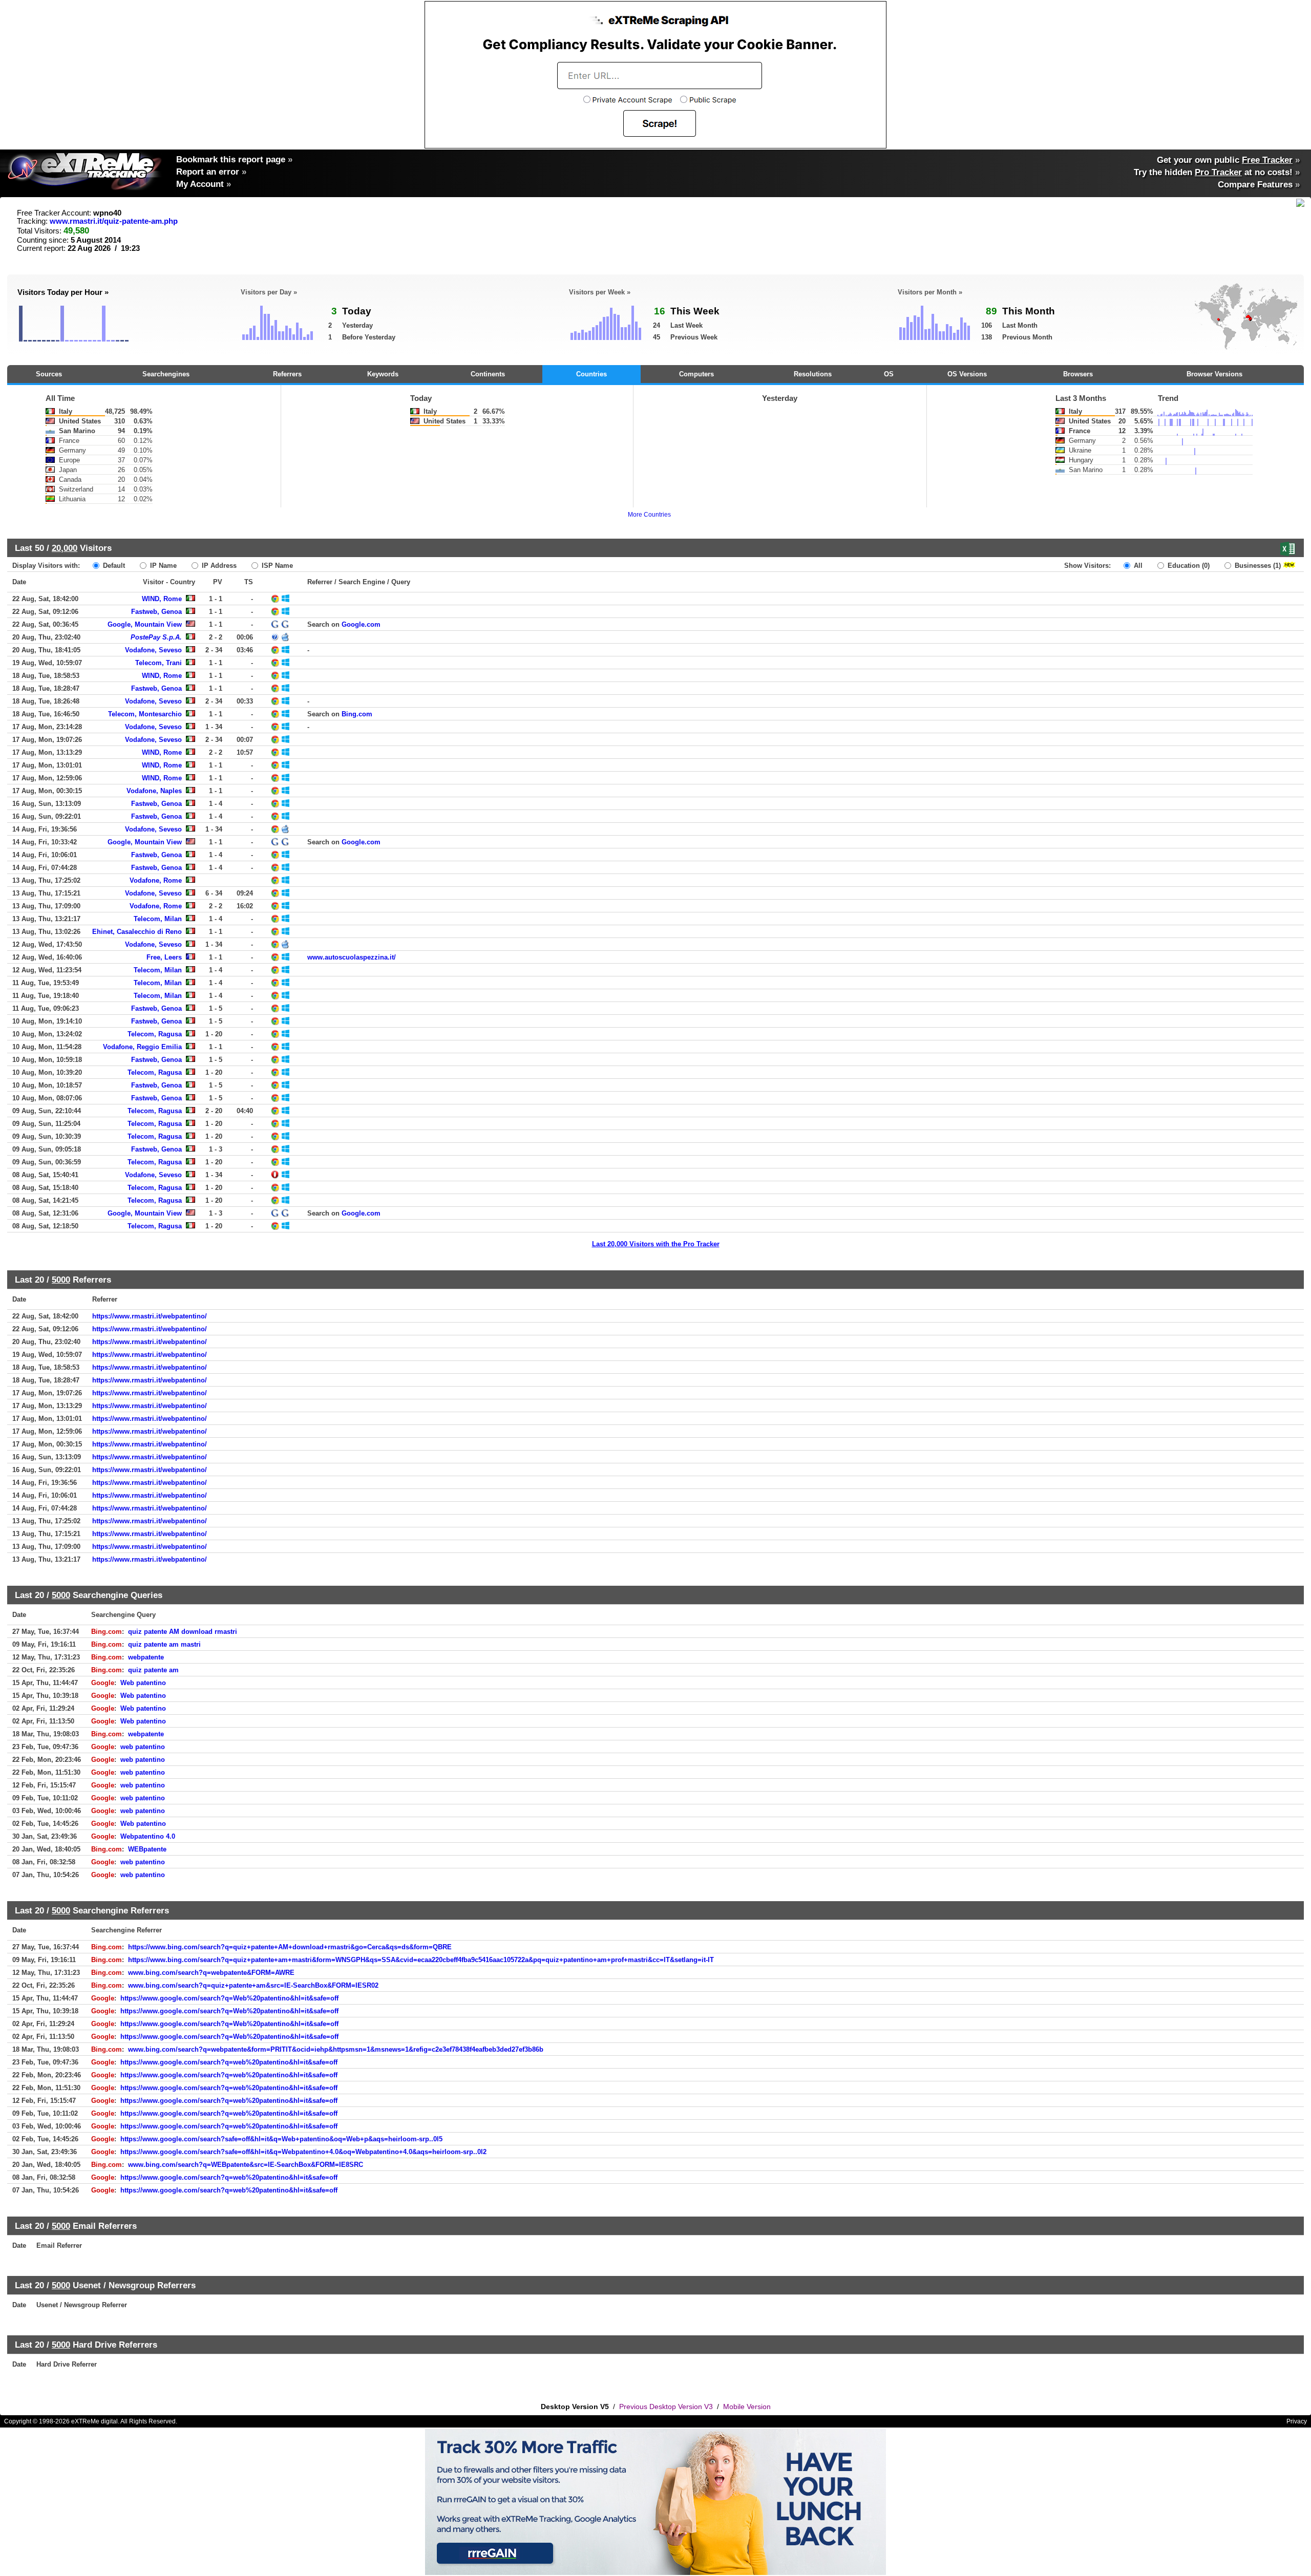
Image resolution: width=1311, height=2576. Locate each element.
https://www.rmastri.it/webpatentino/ (150, 1316)
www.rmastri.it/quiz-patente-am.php (114, 221)
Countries (591, 374)
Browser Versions (1214, 374)
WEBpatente (147, 1849)
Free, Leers (164, 957)
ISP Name (276, 566)
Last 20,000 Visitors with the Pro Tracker (656, 1244)
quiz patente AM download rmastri (183, 1632)
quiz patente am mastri (164, 1644)
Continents (488, 374)
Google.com (361, 624)
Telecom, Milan (158, 919)
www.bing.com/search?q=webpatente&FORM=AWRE (211, 1973)
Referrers (287, 374)
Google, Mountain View (145, 624)
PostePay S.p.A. (156, 637)
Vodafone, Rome (156, 880)
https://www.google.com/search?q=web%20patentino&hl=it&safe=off (229, 2062)
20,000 (65, 548)
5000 (61, 1280)
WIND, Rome (162, 599)
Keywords (383, 374)
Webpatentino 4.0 (148, 1836)
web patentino (143, 1747)
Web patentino (143, 1683)
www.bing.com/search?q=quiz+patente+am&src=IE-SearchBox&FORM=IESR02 (253, 1985)
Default (113, 566)
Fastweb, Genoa (156, 612)
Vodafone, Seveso (153, 650)
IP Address (218, 566)
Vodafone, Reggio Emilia (142, 1047)
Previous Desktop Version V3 (666, 2407)
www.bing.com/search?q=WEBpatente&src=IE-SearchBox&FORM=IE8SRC (246, 2165)
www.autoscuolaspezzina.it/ (352, 957)
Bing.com (357, 714)
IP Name (162, 566)
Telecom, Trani (158, 663)
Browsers (1078, 374)
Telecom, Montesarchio (145, 714)
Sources (49, 374)
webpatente (146, 1657)
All (1137, 566)
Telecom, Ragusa (155, 1034)
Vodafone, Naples (154, 791)
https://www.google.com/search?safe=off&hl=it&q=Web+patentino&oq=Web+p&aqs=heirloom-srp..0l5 (281, 2139)
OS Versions (967, 374)
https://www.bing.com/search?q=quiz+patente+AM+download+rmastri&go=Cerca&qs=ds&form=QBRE (290, 1947)
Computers (696, 374)
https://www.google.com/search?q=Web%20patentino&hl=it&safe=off (229, 1998)
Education (1188, 566)
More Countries (649, 515)
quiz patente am (153, 1670)
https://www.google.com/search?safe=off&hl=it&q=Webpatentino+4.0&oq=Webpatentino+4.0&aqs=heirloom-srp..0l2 (303, 2152)
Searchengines (166, 374)
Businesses (1257, 566)
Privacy (1297, 2421)
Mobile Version (747, 2407)
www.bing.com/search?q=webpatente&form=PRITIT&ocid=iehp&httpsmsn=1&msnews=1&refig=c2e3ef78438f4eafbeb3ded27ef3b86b (336, 2049)
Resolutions (813, 374)
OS (889, 374)
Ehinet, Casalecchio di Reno (137, 932)
